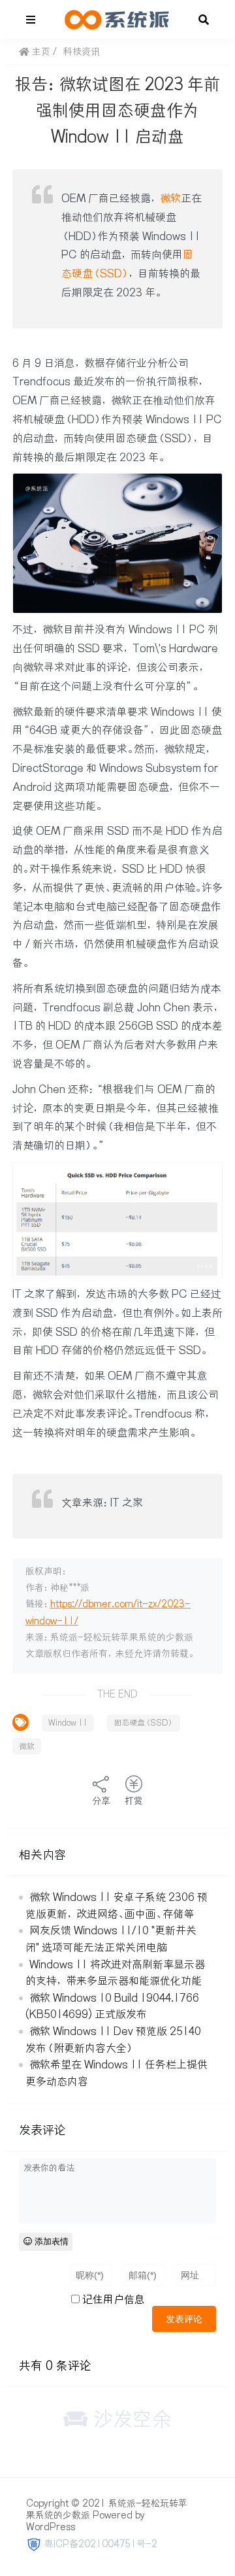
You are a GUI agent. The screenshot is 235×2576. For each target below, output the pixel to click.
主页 (40, 52)
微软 (170, 198)
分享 (101, 1801)
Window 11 (68, 1723)
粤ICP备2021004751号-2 (101, 2544)
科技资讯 (82, 52)
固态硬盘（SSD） (144, 1723)
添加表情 (50, 2241)
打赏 (134, 1801)
